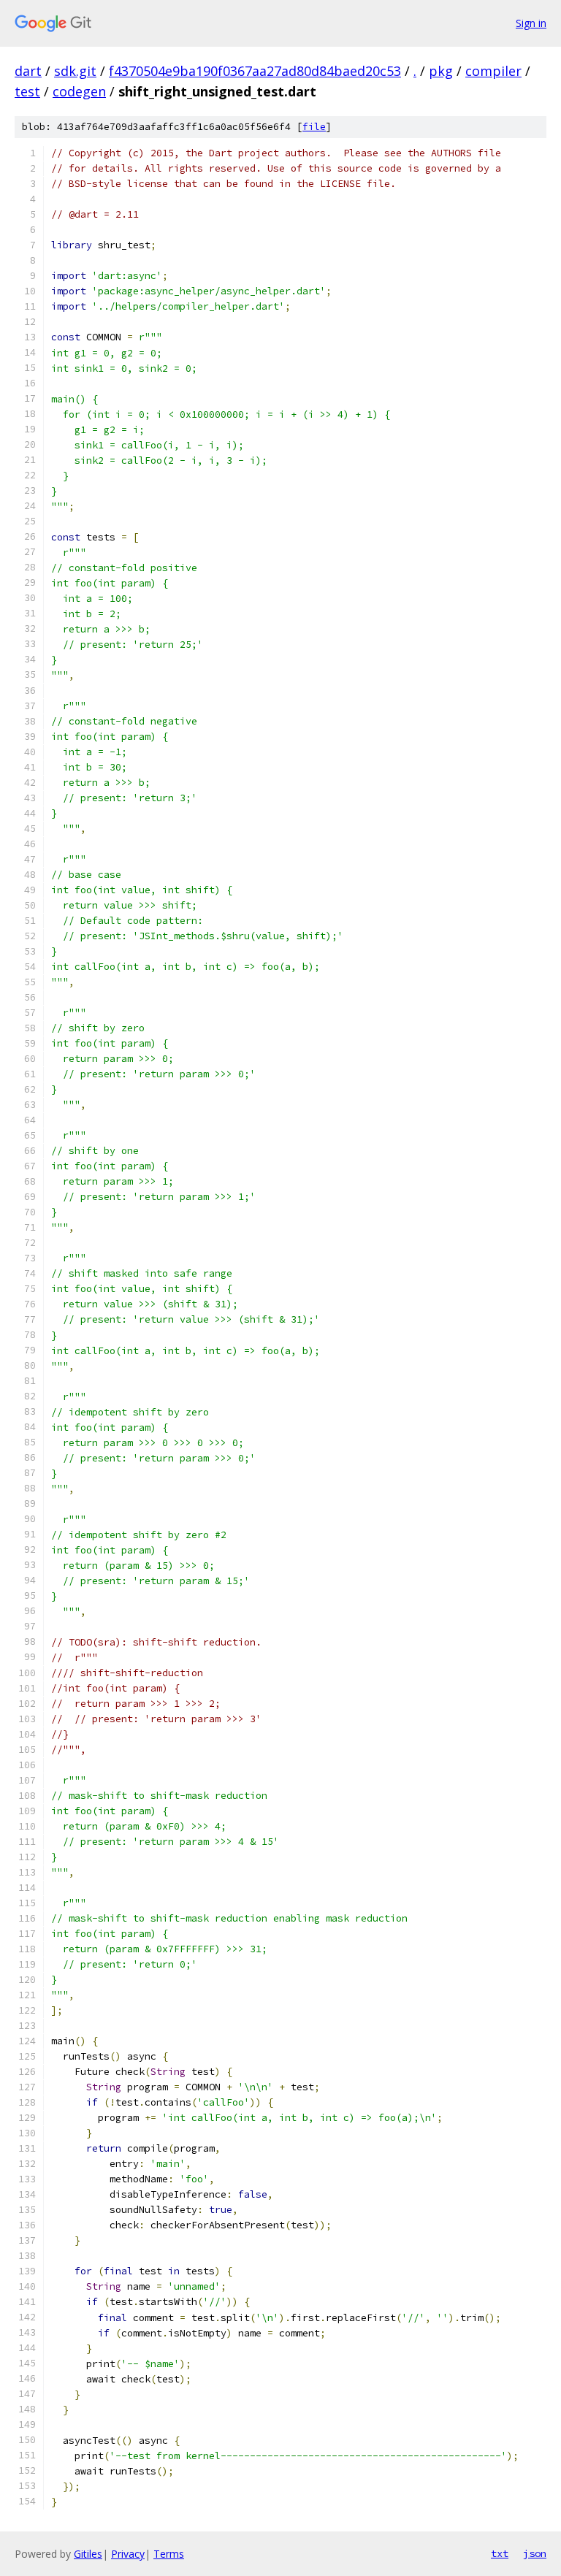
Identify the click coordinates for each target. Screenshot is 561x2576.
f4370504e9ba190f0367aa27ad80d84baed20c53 (255, 71)
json (535, 2553)
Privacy (128, 2554)
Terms (169, 2554)
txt (500, 2553)
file (314, 127)
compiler (493, 71)
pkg (441, 71)
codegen (79, 91)
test (27, 91)
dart (28, 71)
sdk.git (75, 71)
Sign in (531, 23)
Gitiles (88, 2554)
